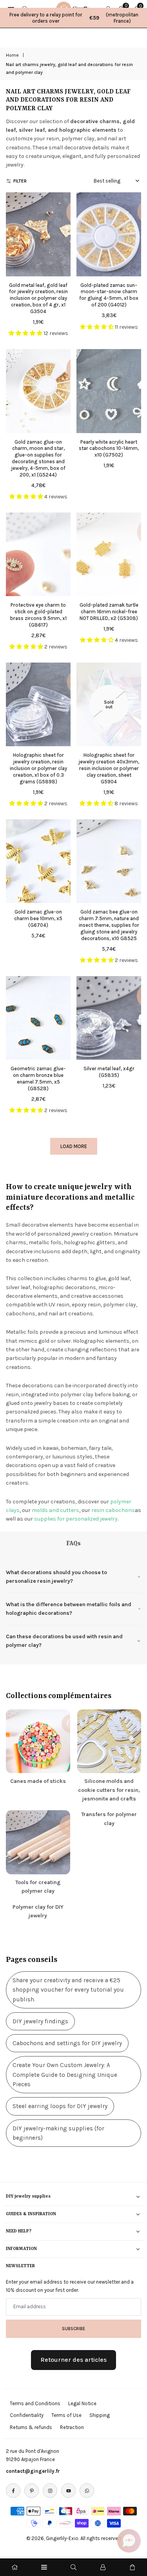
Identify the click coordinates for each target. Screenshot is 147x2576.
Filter (20, 181)
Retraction (72, 2427)
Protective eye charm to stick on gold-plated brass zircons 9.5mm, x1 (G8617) (38, 615)
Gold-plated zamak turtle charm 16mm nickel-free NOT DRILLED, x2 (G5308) (109, 612)
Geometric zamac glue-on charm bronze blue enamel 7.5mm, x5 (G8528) (38, 1078)
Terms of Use (66, 2415)
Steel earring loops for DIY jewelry (60, 2106)
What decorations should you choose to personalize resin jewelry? (56, 1577)
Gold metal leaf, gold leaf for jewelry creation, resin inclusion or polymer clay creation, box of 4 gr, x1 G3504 (38, 298)
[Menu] (44, 2567)
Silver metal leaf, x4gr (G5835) (109, 1072)
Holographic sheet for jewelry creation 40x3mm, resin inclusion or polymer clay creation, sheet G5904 (109, 768)
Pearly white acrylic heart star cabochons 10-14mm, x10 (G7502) (109, 449)
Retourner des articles (73, 2360)
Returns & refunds (31, 2427)
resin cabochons (113, 1510)
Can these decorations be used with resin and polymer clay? (64, 1641)
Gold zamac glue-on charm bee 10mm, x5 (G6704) (38, 918)
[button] (129, 2541)
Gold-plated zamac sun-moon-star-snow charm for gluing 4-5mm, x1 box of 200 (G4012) (109, 295)
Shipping (100, 2415)
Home (12, 55)
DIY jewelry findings (40, 2021)
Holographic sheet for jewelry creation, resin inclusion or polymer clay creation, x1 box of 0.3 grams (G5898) (38, 768)
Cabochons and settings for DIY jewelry (67, 2043)
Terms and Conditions (35, 2403)
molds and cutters (55, 1510)
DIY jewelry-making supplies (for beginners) (58, 2133)
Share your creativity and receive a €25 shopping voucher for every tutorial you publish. (68, 1990)
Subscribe (73, 2329)
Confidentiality (27, 2415)
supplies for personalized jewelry (76, 1519)
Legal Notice (82, 2403)
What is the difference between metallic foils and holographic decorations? (69, 1609)
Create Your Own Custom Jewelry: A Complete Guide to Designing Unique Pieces (65, 2075)
